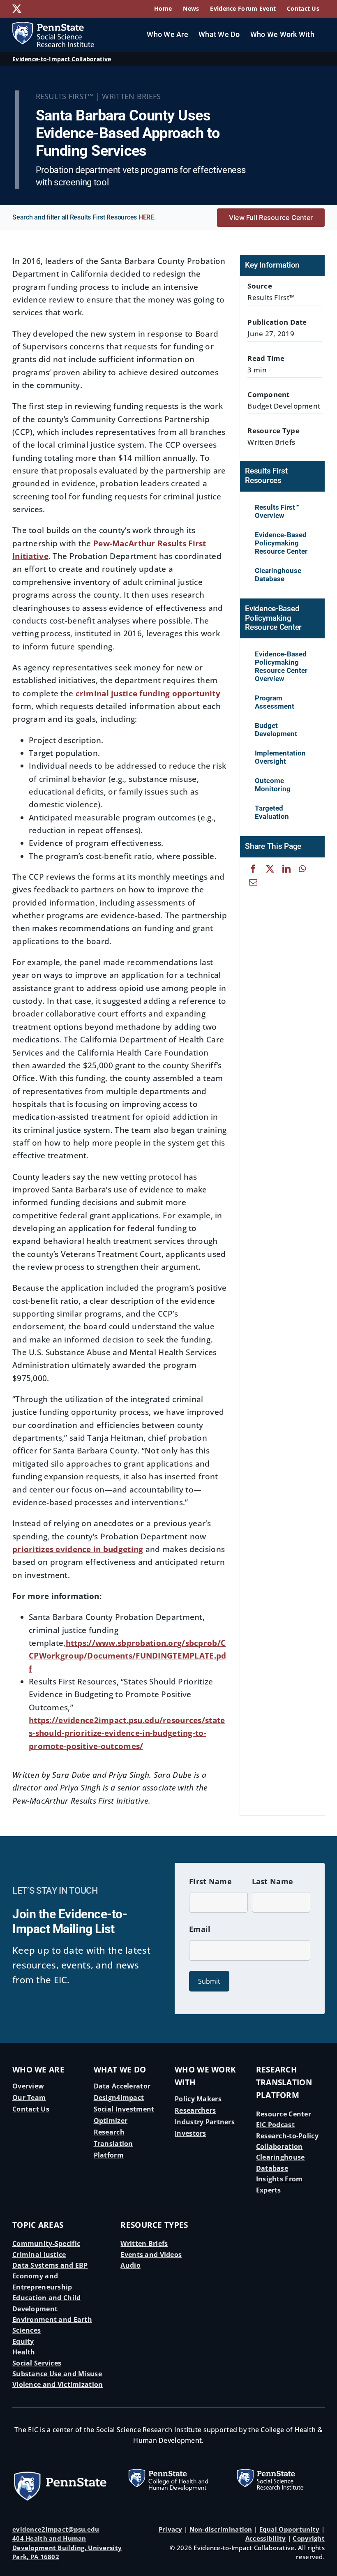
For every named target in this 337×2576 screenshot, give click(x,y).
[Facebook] (253, 869)
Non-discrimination (221, 2529)
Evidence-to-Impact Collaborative (62, 59)
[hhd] (168, 2465)
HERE (146, 217)
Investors (190, 2133)
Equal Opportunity (290, 2529)
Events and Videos (151, 2255)
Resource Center (284, 2114)
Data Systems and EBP (50, 2265)
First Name (210, 1881)
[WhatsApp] (302, 869)
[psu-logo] (60, 2474)
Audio (130, 2265)
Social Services (37, 2363)
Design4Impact (119, 2098)
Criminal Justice (39, 2255)
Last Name (273, 1881)
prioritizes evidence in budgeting (78, 1549)
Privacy (171, 2529)
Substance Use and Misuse (57, 2374)
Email (200, 1929)
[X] (270, 869)
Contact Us (31, 2109)
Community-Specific (46, 2243)
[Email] (253, 882)
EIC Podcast (275, 2125)
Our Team (29, 2098)
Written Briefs (144, 2243)
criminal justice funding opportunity (148, 693)
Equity (23, 2341)
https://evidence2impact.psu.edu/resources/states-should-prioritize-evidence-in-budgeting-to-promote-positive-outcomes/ (127, 1733)
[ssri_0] (277, 2465)
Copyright (309, 2538)
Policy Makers (198, 2099)
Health (24, 2352)
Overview (28, 2086)
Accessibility (266, 2538)
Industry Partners (205, 2122)
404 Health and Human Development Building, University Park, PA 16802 (67, 2547)
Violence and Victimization (58, 2384)
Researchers (195, 2110)
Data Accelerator (122, 2086)
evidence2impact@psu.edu (56, 2529)
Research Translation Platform (113, 2144)
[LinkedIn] (286, 869)
